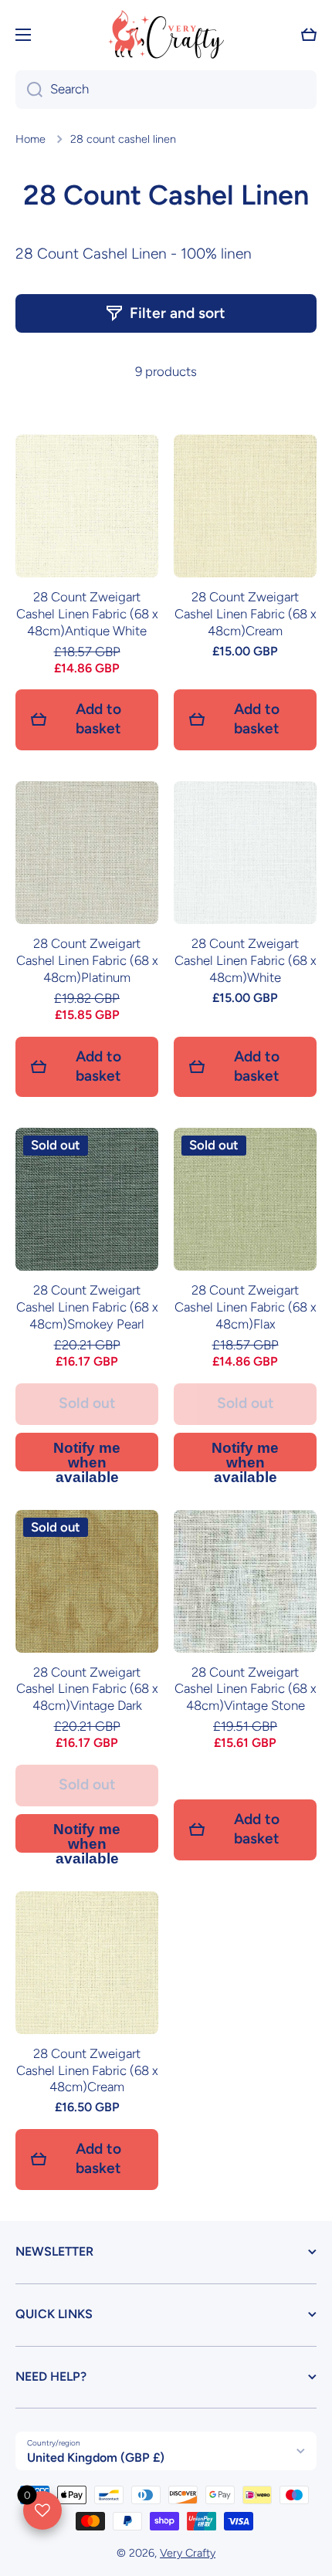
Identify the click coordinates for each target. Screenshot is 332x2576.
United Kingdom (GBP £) (96, 2458)
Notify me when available (87, 1456)
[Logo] (166, 34)
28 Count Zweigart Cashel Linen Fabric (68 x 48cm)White (246, 960)
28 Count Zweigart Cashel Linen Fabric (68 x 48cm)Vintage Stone (246, 1689)
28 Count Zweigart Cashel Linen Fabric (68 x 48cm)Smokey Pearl (87, 1307)
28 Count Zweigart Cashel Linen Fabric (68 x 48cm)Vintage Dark (87, 1689)
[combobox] (166, 90)
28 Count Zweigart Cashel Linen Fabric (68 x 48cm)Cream (246, 614)
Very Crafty (188, 2553)
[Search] (29, 90)
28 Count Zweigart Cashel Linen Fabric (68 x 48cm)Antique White (87, 614)
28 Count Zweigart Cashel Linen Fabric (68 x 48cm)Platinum (87, 960)
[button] (309, 35)
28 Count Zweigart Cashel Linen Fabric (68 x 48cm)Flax (246, 1307)
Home (30, 139)
